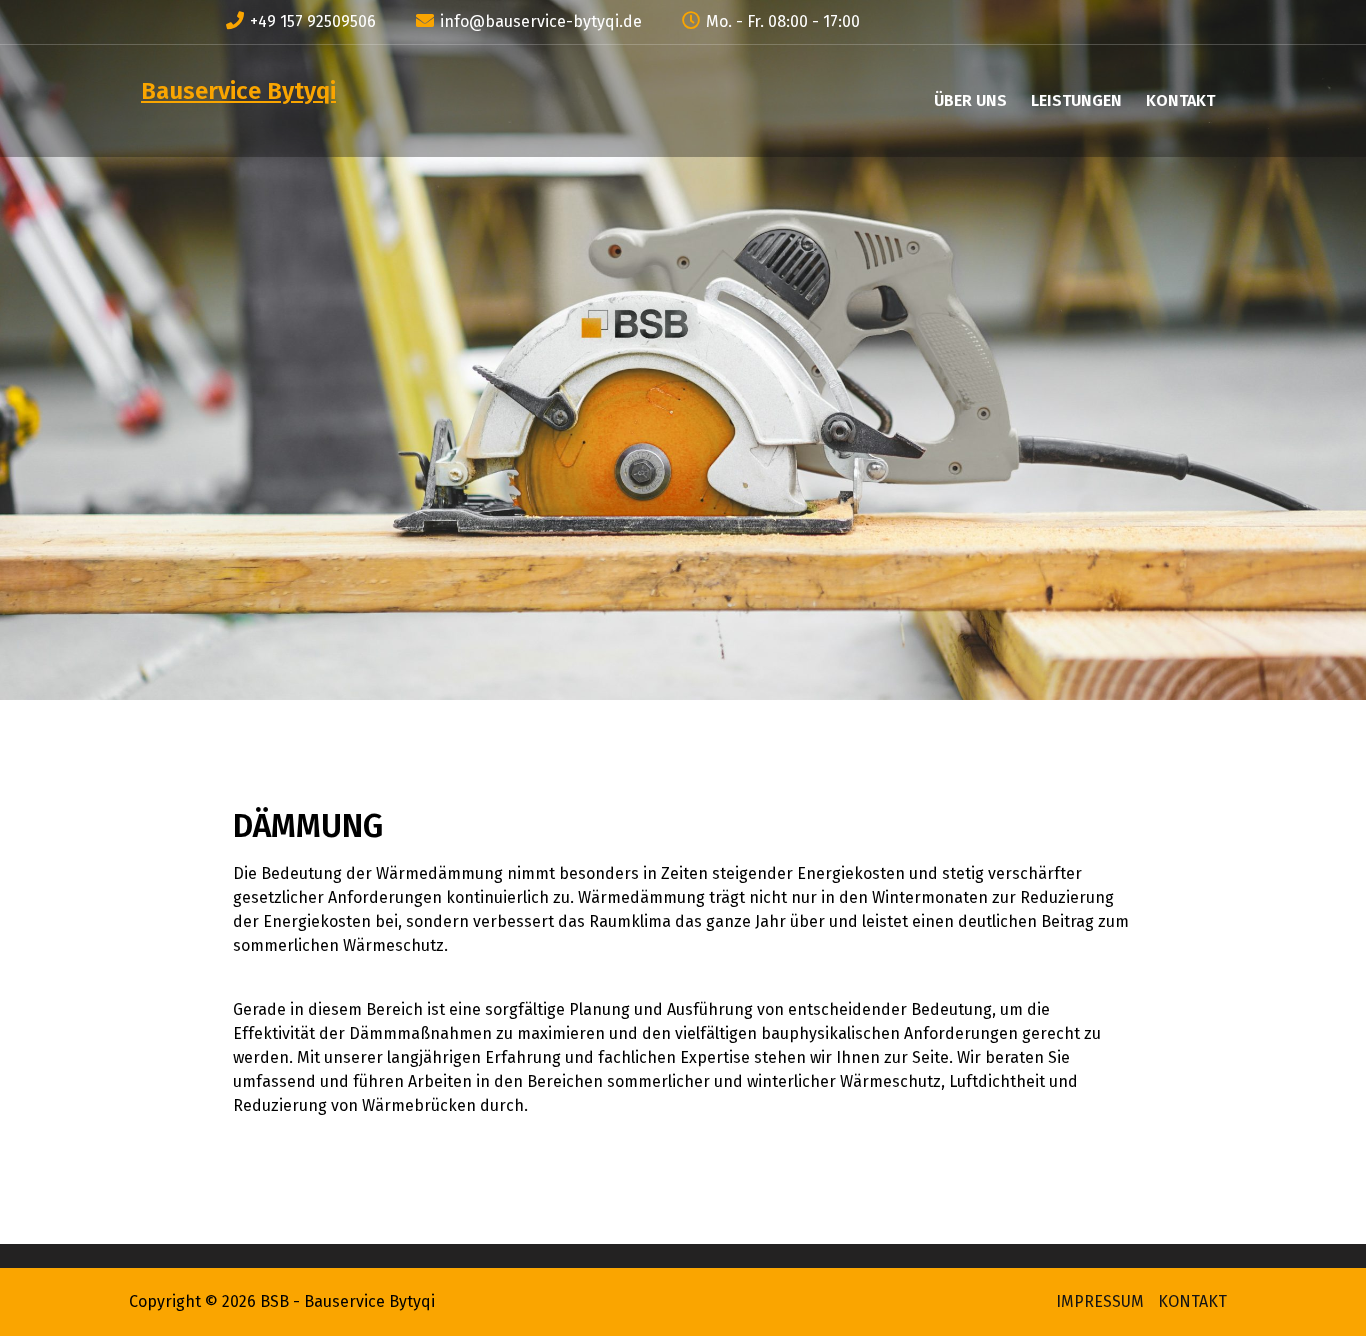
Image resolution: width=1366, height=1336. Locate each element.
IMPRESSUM (1100, 1301)
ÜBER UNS (970, 100)
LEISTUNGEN (1076, 100)
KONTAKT (1180, 100)
